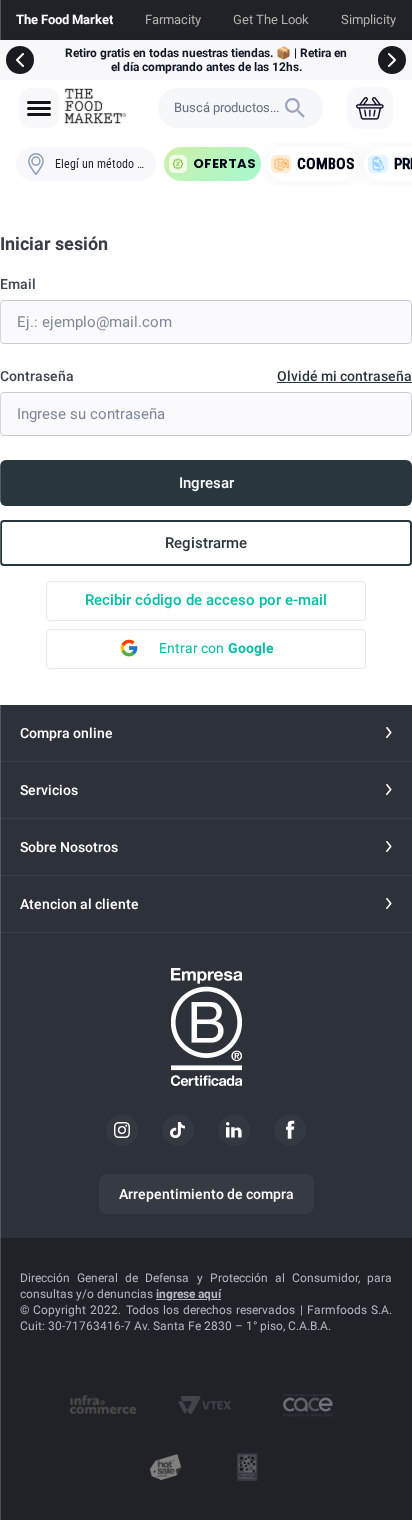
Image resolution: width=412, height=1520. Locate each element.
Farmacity (173, 19)
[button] (39, 108)
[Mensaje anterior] (20, 60)
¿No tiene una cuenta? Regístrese (206, 543)
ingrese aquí (188, 1294)
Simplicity (368, 19)
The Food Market (64, 19)
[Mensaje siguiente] (392, 60)
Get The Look (271, 19)
